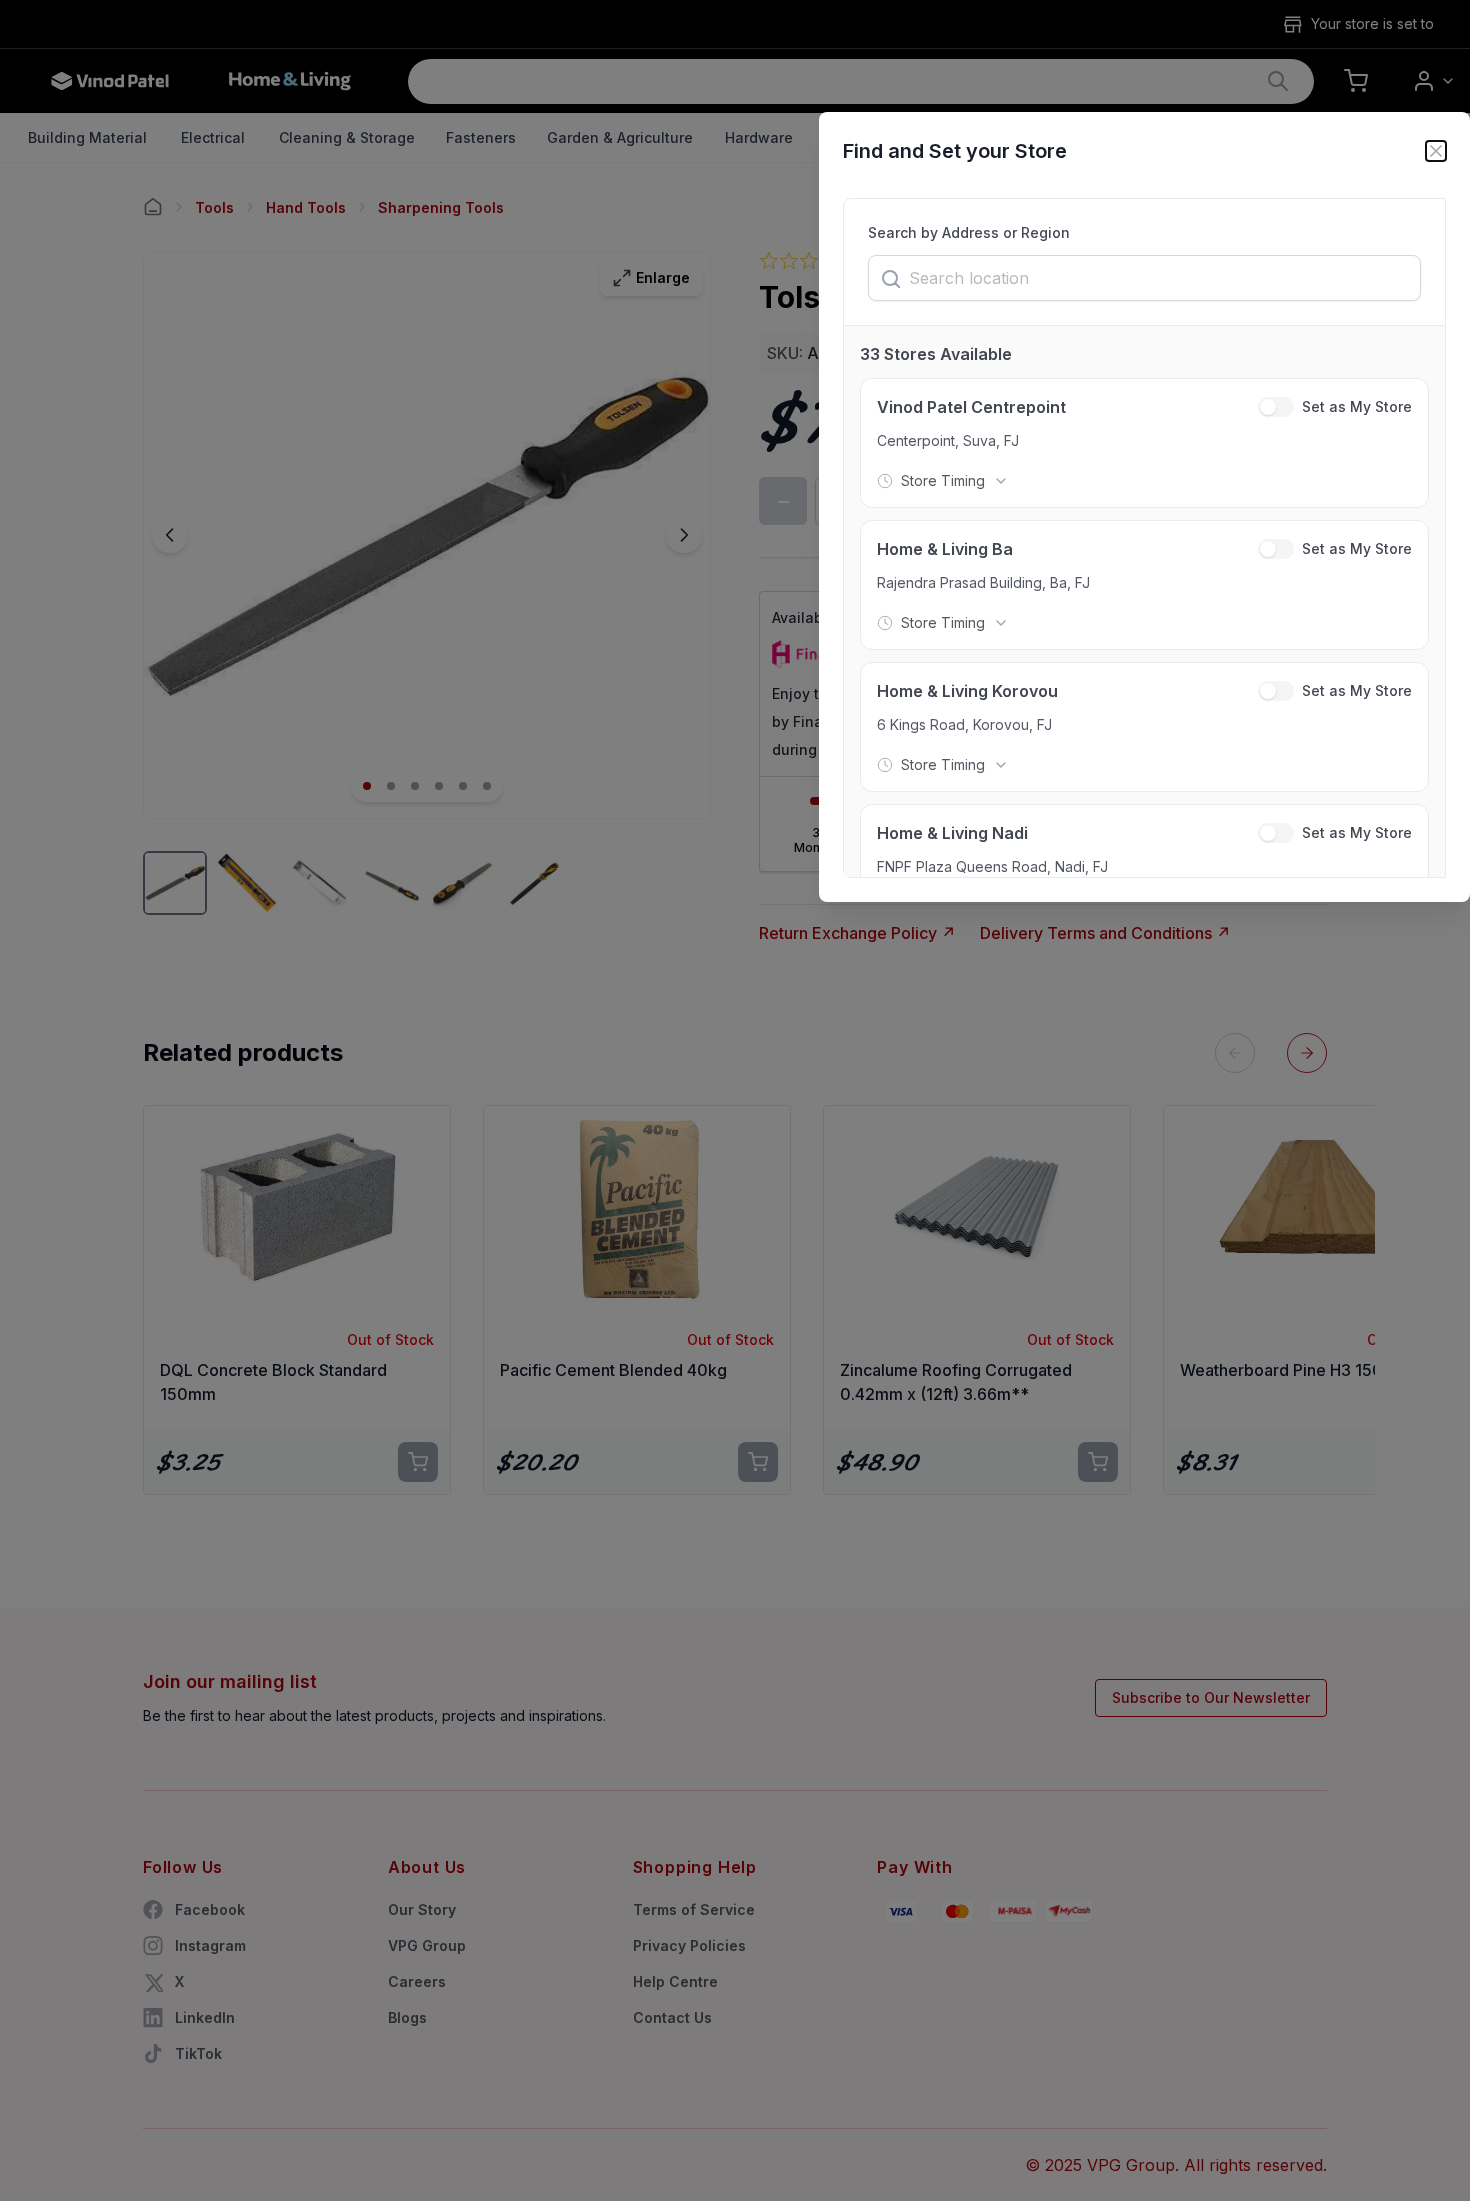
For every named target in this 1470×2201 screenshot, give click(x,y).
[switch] (1276, 407)
